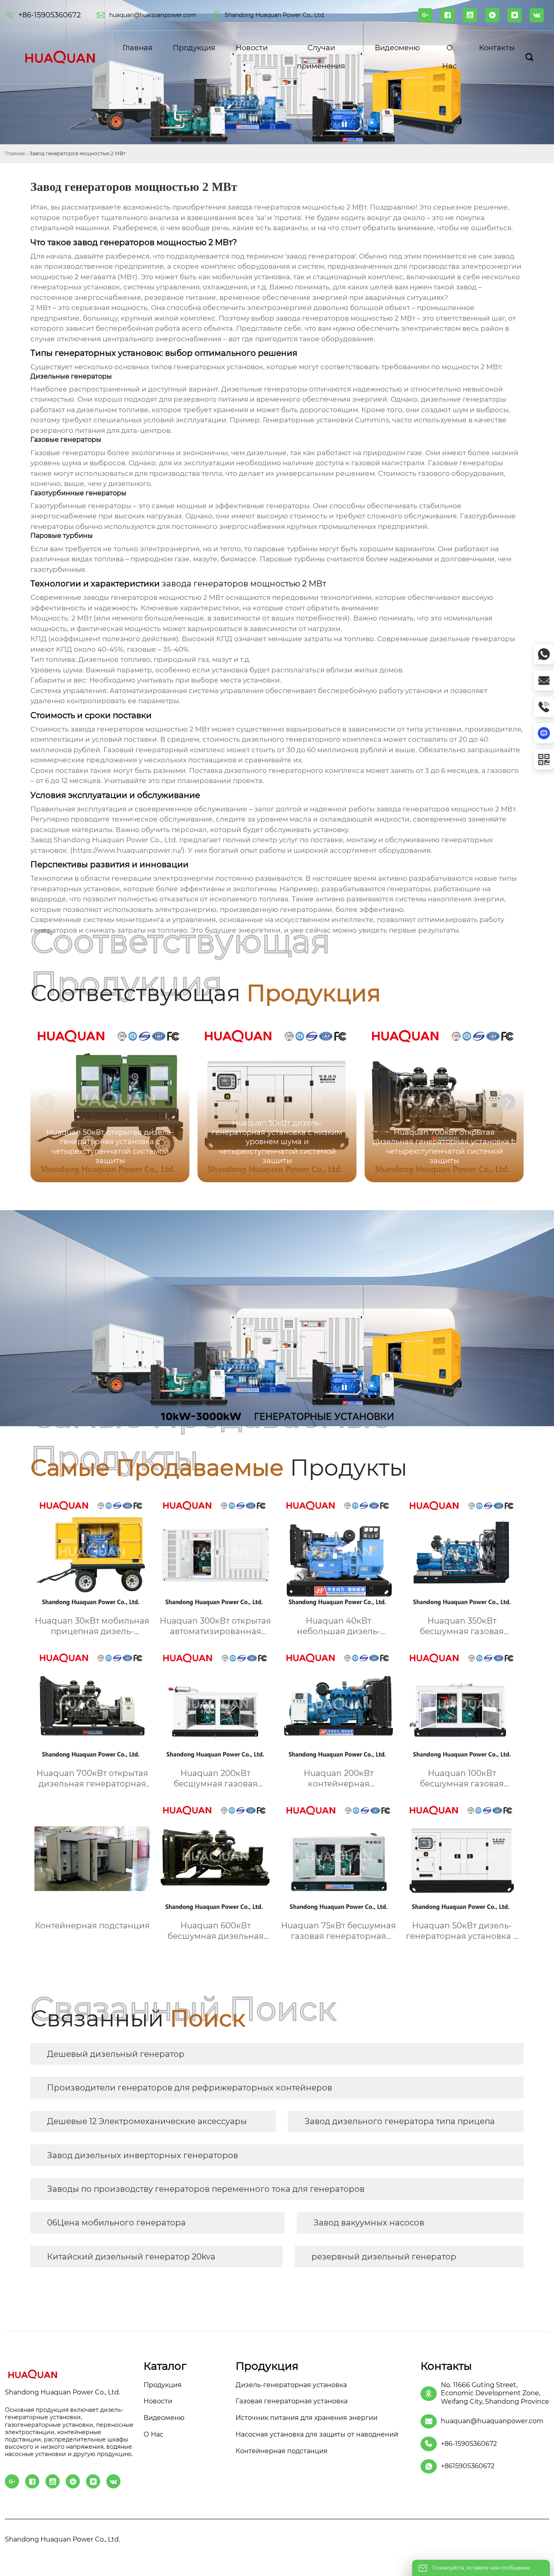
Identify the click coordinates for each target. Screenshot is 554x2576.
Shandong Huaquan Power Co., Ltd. (275, 15)
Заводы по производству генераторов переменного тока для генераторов (206, 2189)
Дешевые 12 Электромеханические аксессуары (147, 2121)
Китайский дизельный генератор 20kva (131, 2257)
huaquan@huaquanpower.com (153, 15)
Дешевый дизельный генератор (116, 2054)
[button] (507, 1102)
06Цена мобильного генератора (116, 2223)
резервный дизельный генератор (384, 2257)
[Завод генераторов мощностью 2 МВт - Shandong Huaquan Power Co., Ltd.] (60, 57)
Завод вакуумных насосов (369, 2223)
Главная (15, 153)
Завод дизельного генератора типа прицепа (400, 2121)
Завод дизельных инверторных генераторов (143, 2155)
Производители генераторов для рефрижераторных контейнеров (190, 2088)
